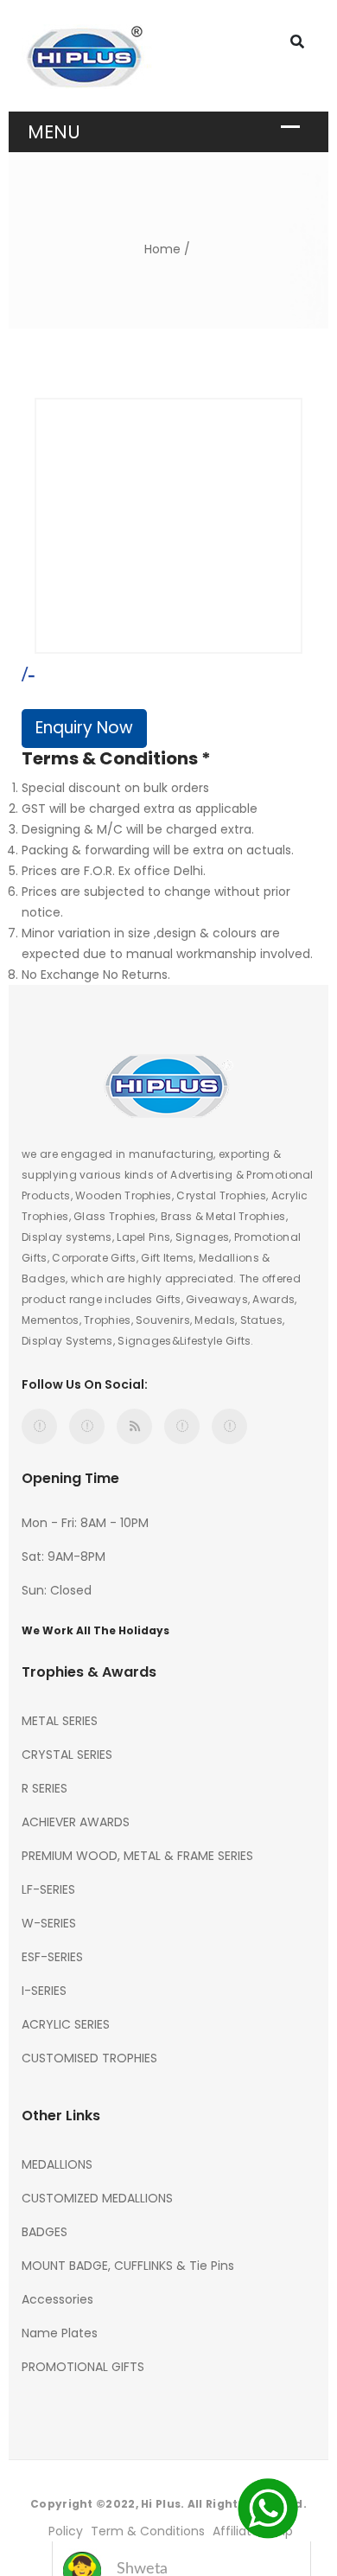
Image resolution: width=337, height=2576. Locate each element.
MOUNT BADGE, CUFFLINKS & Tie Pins (128, 2266)
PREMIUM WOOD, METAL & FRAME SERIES (137, 1856)
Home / (167, 249)
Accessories (57, 2299)
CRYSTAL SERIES (67, 1755)
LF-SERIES (48, 1889)
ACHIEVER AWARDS (76, 1822)
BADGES (45, 2232)
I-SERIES (44, 1991)
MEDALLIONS (57, 2164)
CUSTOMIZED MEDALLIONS (97, 2198)
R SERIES (45, 1788)
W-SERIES (49, 1923)
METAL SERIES (60, 1721)
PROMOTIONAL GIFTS (83, 2367)
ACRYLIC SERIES (66, 2024)
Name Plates (60, 2333)
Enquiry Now (84, 728)
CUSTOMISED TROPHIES (89, 2058)
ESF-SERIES (52, 1957)
